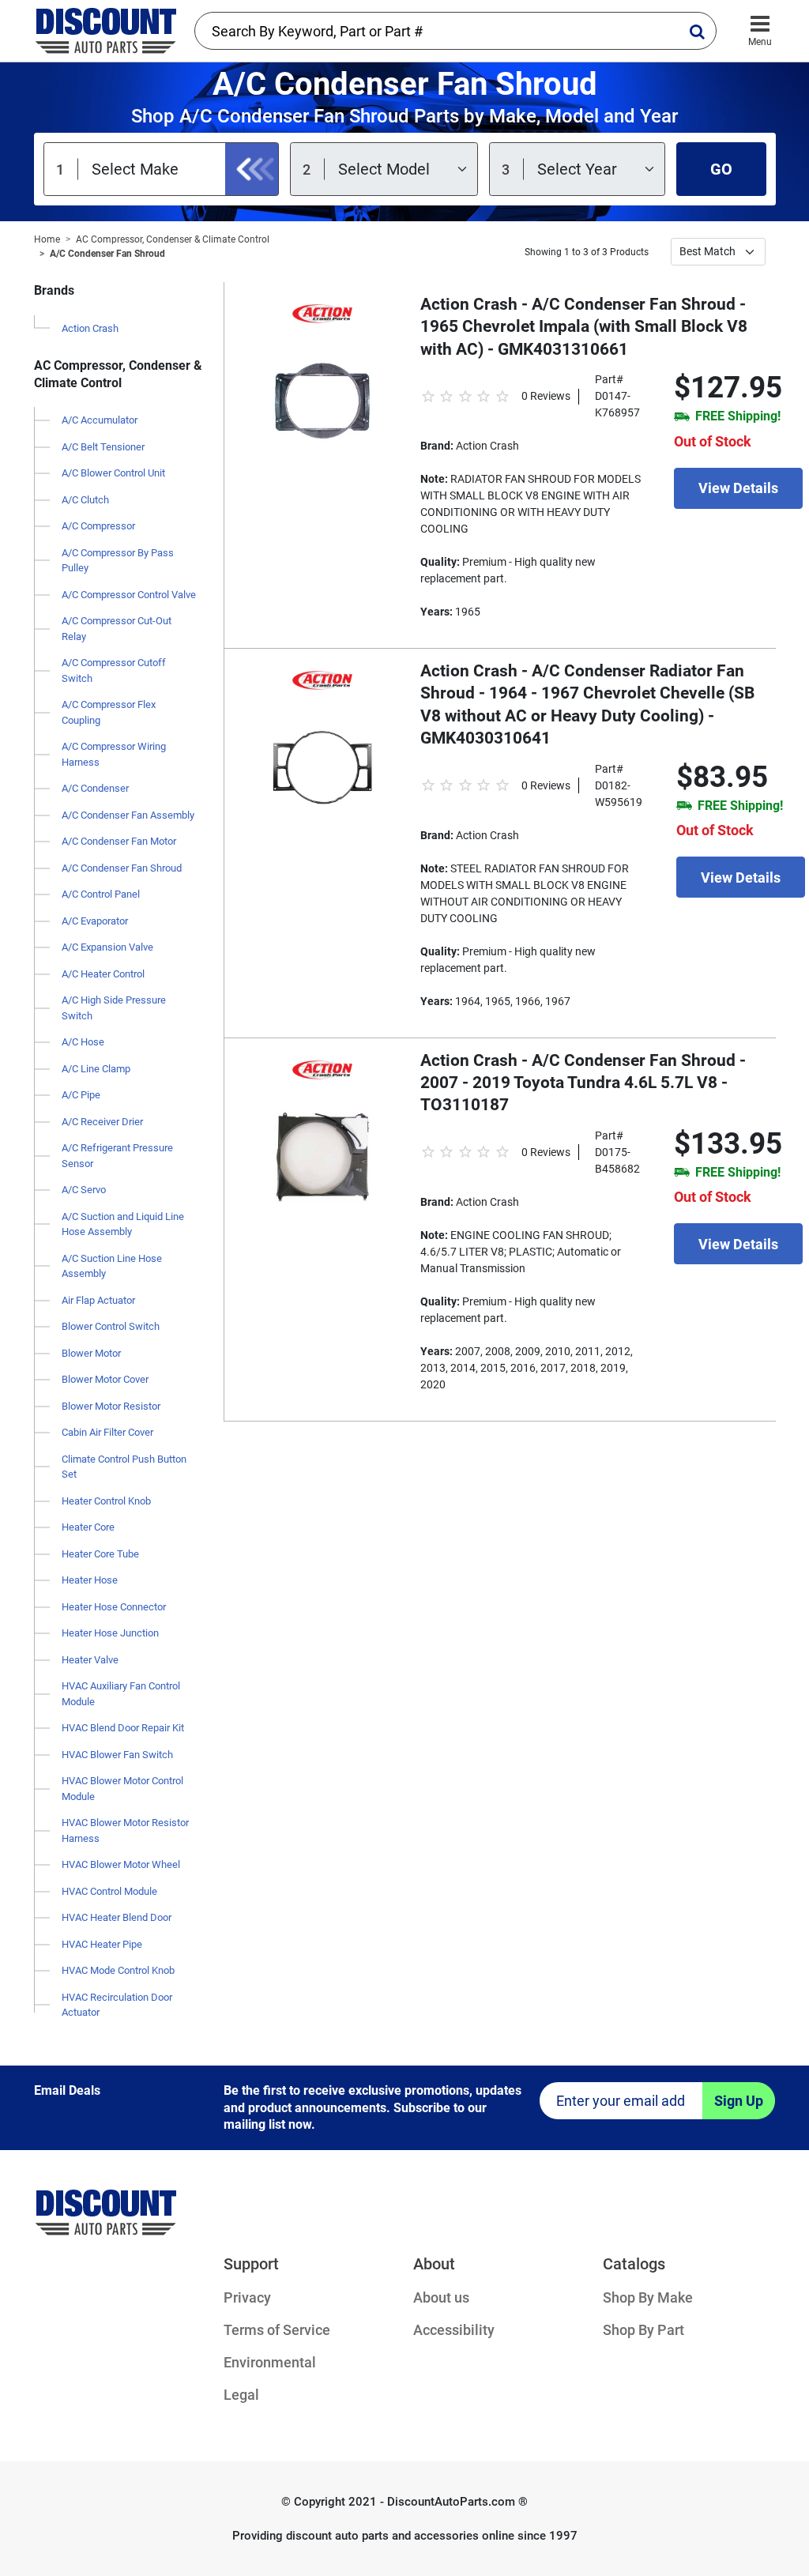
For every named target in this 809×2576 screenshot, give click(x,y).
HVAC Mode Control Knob (118, 1970)
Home (47, 239)
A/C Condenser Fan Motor (119, 841)
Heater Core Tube (100, 1554)
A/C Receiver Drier (102, 1122)
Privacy (247, 2297)
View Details (738, 488)
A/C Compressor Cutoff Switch (114, 670)
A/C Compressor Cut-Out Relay (117, 629)
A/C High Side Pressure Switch (114, 1008)
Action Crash (90, 328)
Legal (241, 2395)
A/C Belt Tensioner (103, 447)
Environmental (270, 2362)
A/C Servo (84, 1190)
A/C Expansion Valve (107, 947)
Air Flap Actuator (98, 1300)
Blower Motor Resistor (111, 1406)
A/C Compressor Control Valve (129, 595)
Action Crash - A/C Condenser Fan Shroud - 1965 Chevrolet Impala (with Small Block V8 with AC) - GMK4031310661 (584, 327)
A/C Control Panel (101, 894)
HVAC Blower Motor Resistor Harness (125, 1830)
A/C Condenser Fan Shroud (107, 254)
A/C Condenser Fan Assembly (128, 815)
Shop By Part (643, 2330)
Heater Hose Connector (114, 1607)
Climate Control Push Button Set (124, 1467)
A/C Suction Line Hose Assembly (112, 1266)
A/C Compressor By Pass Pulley (118, 561)
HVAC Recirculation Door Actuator (117, 2005)
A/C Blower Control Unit (113, 473)
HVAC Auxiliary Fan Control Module (121, 1694)
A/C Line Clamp (96, 1069)
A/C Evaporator (95, 921)
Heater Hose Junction (110, 1633)
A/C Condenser (95, 788)
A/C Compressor (98, 526)
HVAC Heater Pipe (102, 1944)
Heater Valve (90, 1660)
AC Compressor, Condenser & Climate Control (173, 239)
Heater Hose (90, 1580)
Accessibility (454, 2330)
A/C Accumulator (100, 420)
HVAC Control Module (109, 1891)
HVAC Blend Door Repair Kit (123, 1728)
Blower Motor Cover (105, 1379)
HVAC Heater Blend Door (117, 1917)
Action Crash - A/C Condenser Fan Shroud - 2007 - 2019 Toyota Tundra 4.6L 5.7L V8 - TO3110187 (583, 1083)
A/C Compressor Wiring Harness (114, 754)
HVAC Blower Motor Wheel (121, 1864)
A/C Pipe (81, 1095)
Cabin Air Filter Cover (107, 1432)
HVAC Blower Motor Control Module (122, 1789)
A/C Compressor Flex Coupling (109, 712)
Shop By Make (648, 2297)
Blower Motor (91, 1353)
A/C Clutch (85, 500)
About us (441, 2297)
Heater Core (88, 1527)
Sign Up (739, 2101)
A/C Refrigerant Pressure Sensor (117, 1156)
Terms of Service (277, 2330)
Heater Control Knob (106, 1501)
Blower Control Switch (111, 1326)
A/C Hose (83, 1042)
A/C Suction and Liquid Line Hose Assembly (123, 1224)
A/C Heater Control (103, 974)
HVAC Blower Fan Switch (117, 1755)
